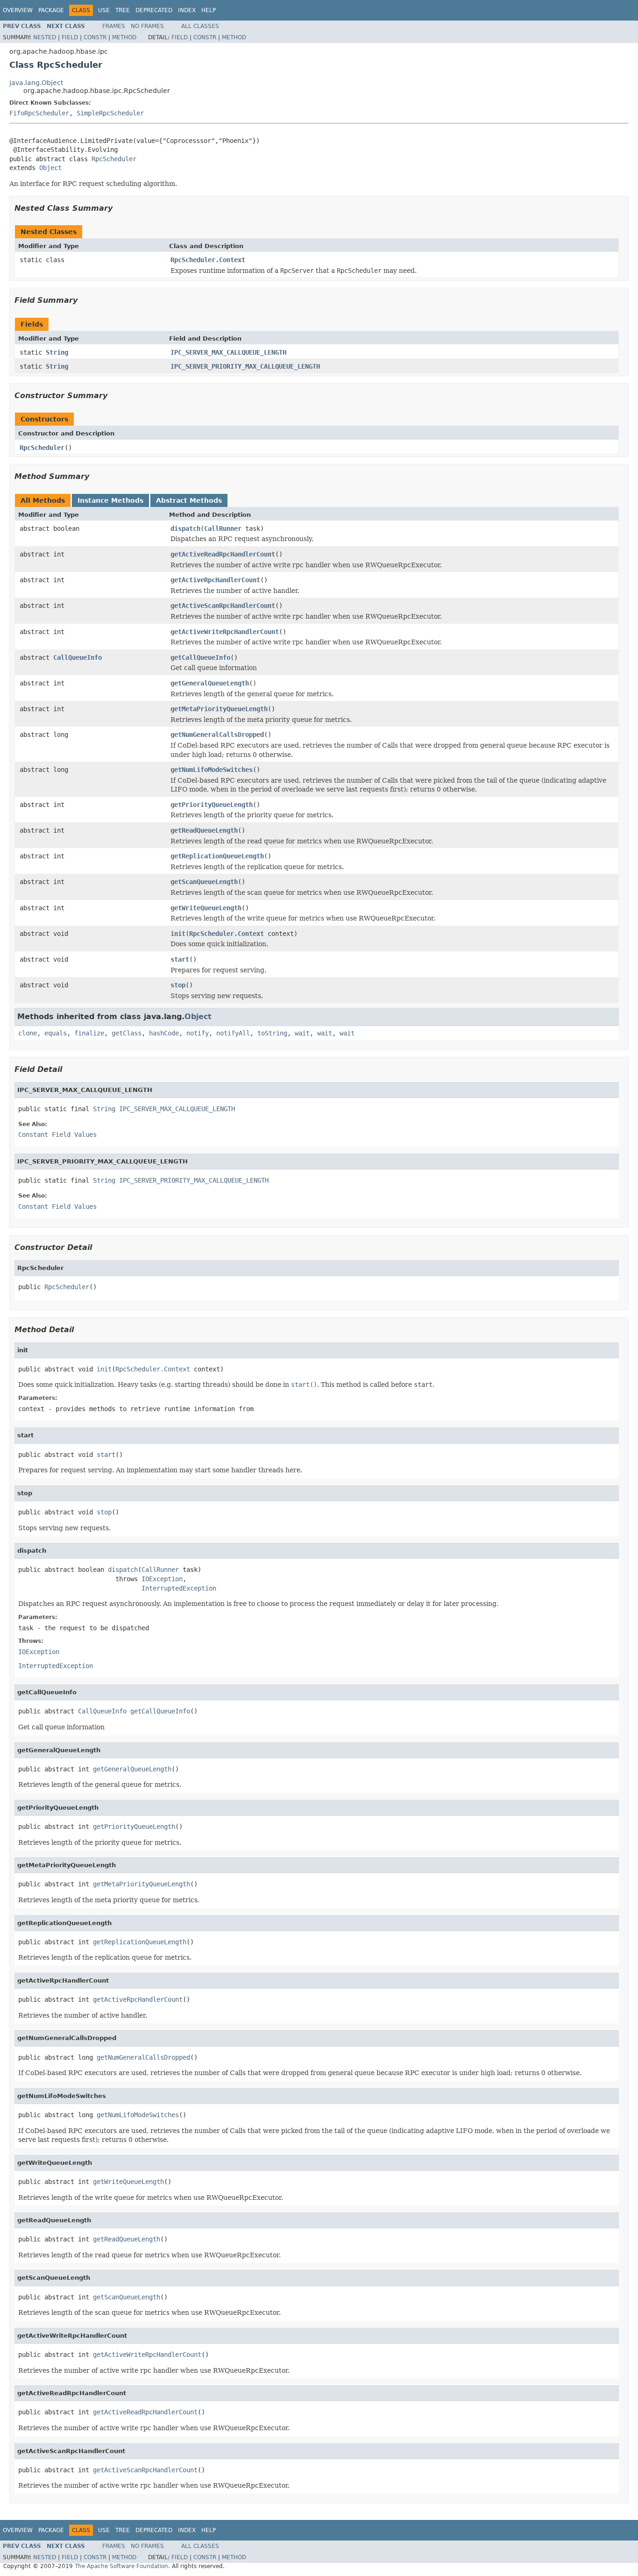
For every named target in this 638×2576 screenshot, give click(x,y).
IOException (162, 1579)
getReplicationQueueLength (217, 856)
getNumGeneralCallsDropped (217, 735)
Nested (45, 37)
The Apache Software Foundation (121, 2566)
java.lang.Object (36, 83)
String (57, 352)
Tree (123, 10)
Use (104, 10)
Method (124, 37)
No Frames (147, 26)
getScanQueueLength (204, 882)
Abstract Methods (189, 500)
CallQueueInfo (78, 657)
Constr (95, 37)
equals (56, 1033)
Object (50, 168)
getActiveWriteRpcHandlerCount (225, 632)
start (180, 959)
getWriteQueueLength (206, 908)
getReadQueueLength (204, 830)
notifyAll (233, 1033)
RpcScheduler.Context (208, 260)
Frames (114, 26)
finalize (89, 1033)
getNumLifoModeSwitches (212, 770)
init (178, 934)
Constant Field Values (57, 1135)
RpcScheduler (114, 159)
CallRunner (223, 528)
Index (187, 10)
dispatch (185, 528)
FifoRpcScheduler (39, 113)
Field (70, 37)
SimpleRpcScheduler (110, 113)
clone (28, 1033)
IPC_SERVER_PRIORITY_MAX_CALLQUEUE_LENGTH (245, 366)
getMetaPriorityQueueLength (219, 709)
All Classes (200, 26)
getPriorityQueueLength (212, 805)
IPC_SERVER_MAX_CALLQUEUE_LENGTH (228, 352)
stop (178, 985)
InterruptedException (179, 1588)
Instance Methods (110, 500)
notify (198, 1033)
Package (51, 10)
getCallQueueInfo (200, 657)
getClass (127, 1033)
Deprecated (154, 10)
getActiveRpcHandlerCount (215, 580)
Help (209, 10)
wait (302, 1033)
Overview (18, 10)
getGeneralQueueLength (210, 683)
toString (272, 1033)
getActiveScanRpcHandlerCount (223, 606)
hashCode (164, 1033)
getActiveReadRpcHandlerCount (223, 554)
